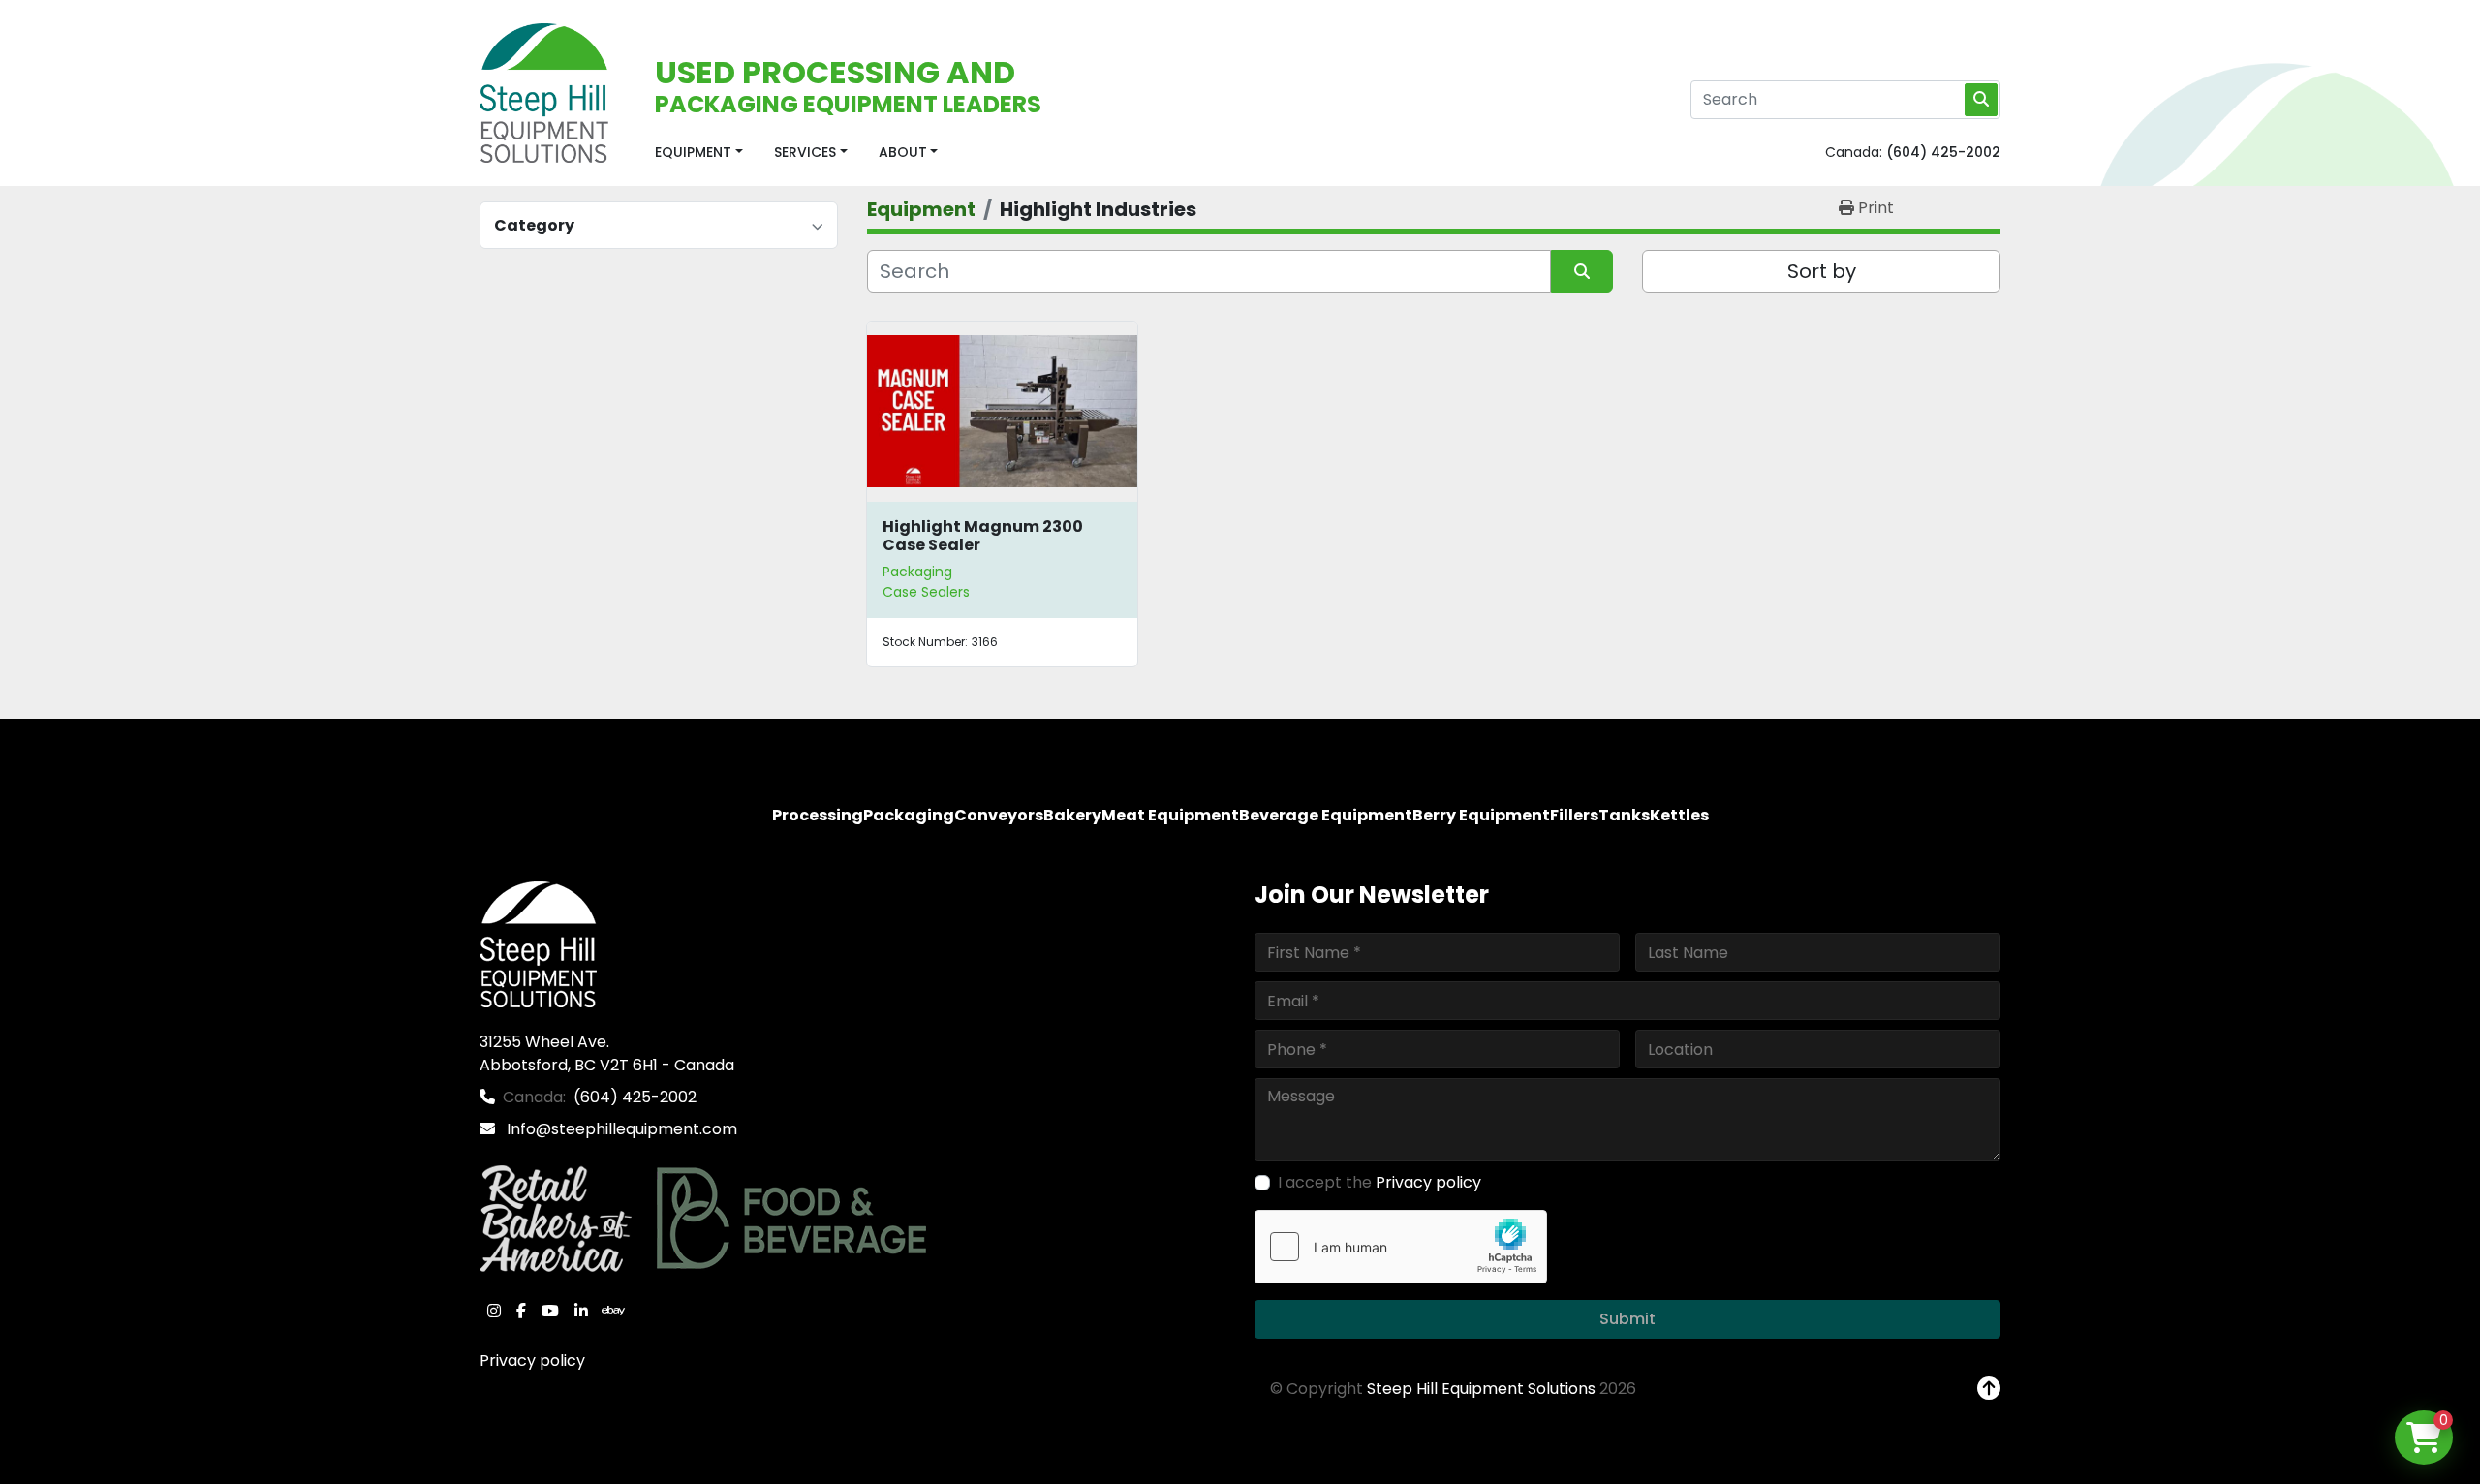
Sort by (1822, 271)
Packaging (917, 572)
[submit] (1981, 100)
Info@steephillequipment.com (620, 1129)
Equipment (693, 152)
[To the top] (1989, 1389)
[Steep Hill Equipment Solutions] (538, 944)
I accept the (1379, 1182)
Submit (1627, 1319)
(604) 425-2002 (1943, 152)
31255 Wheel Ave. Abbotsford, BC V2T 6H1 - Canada (607, 1053)
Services (805, 152)
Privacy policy (532, 1360)
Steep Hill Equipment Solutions (1481, 1389)
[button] (699, 153)
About (903, 152)
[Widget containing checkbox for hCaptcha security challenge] (1401, 1247)
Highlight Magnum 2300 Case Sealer (983, 536)
